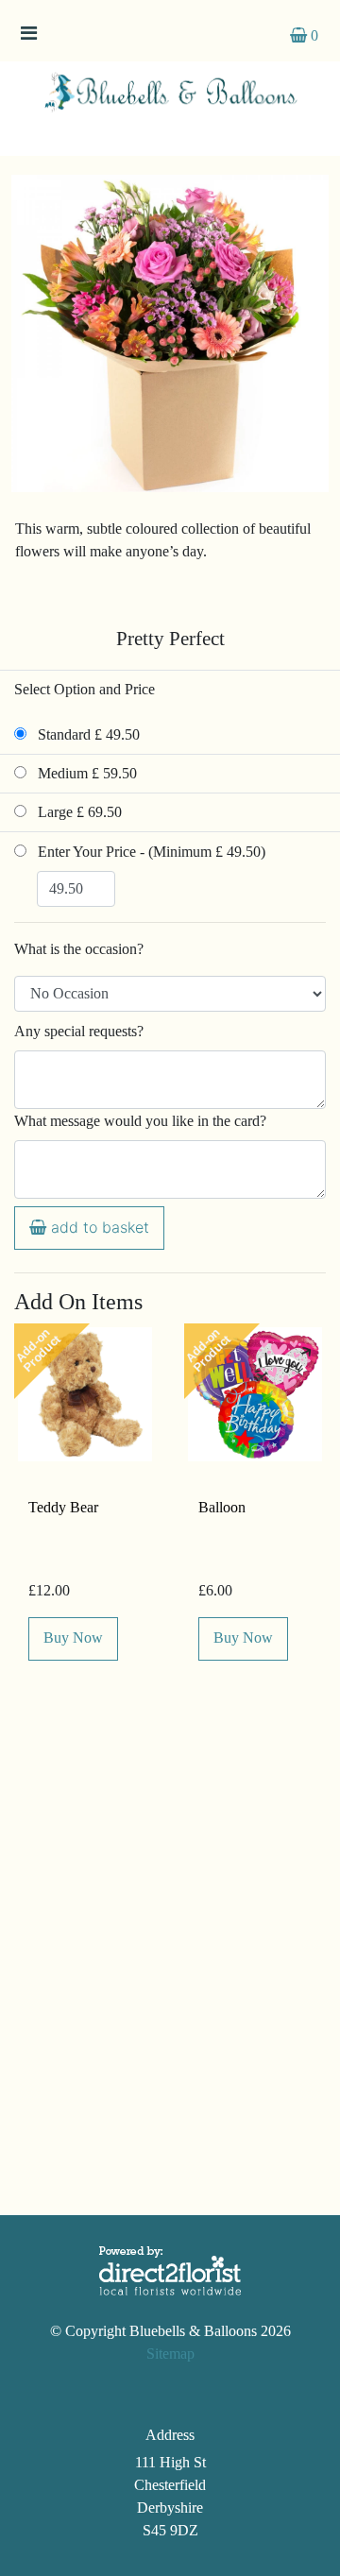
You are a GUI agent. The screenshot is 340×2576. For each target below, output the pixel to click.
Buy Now (73, 1638)
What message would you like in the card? (140, 1121)
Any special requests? (79, 1031)
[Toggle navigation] (28, 38)
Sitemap (170, 2354)
